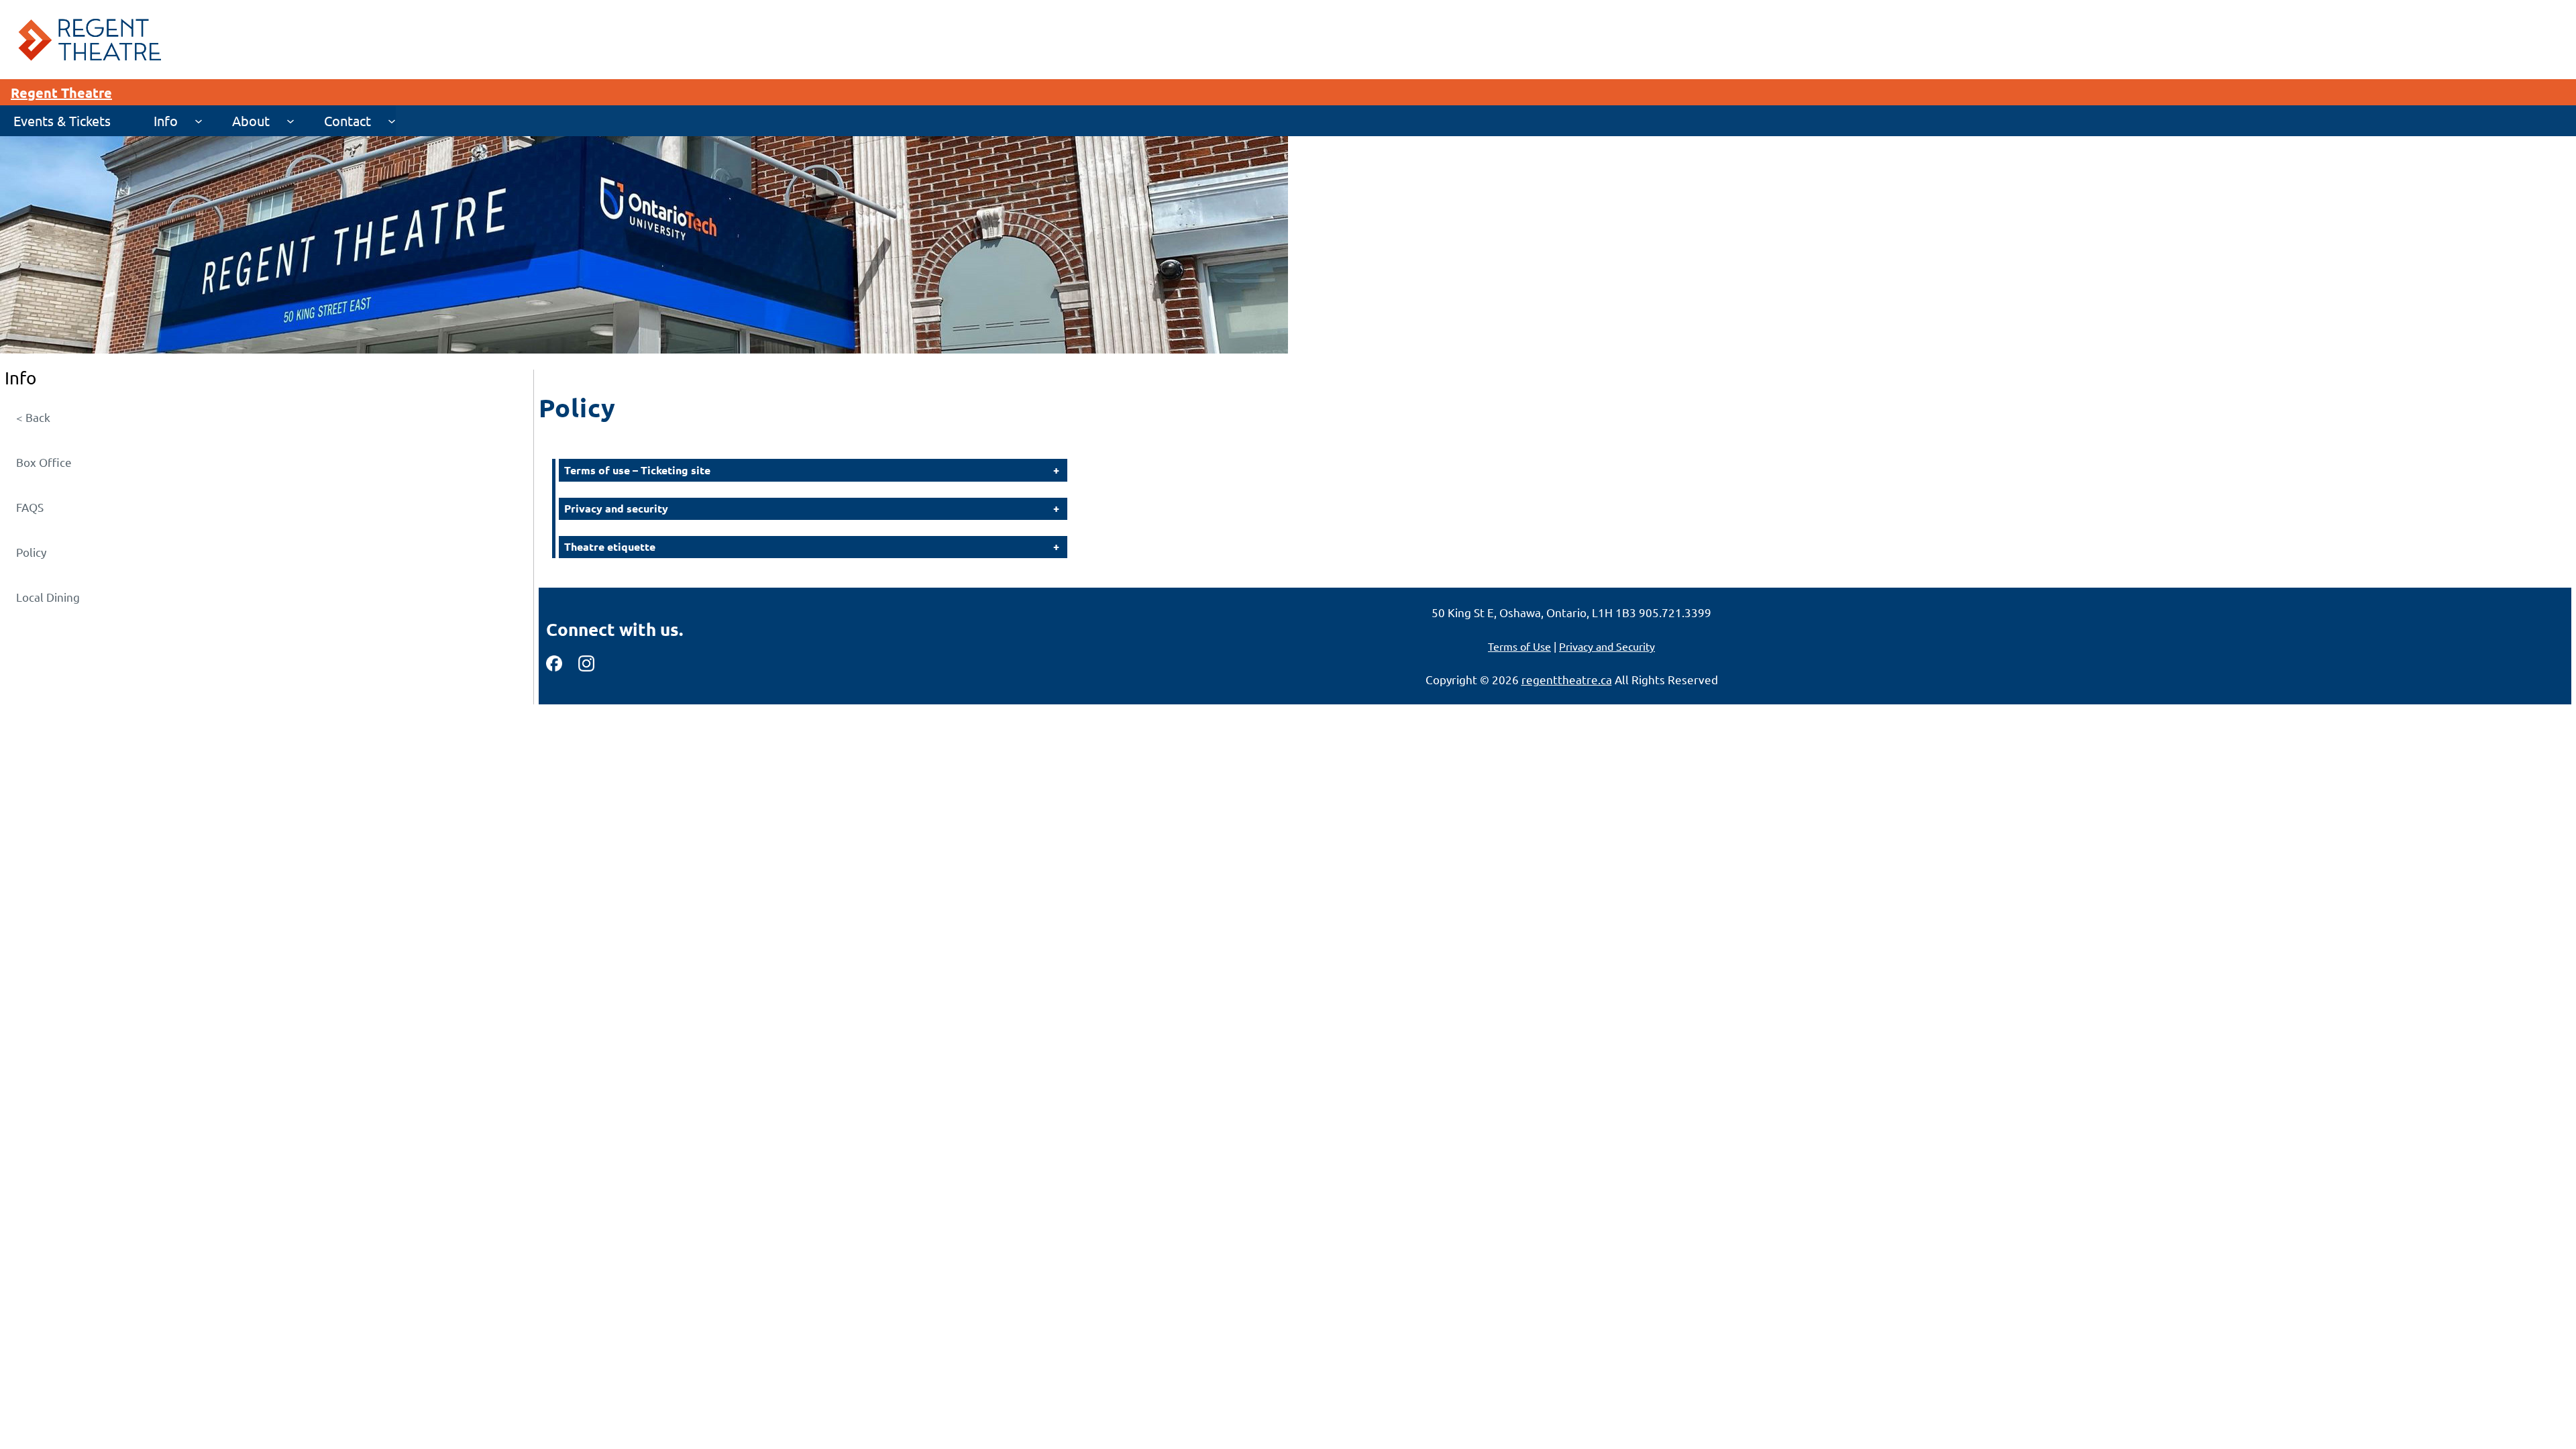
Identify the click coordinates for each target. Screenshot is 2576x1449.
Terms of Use (1519, 646)
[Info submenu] (199, 121)
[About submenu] (290, 121)
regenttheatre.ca (1567, 679)
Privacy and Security (1607, 646)
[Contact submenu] (392, 121)
